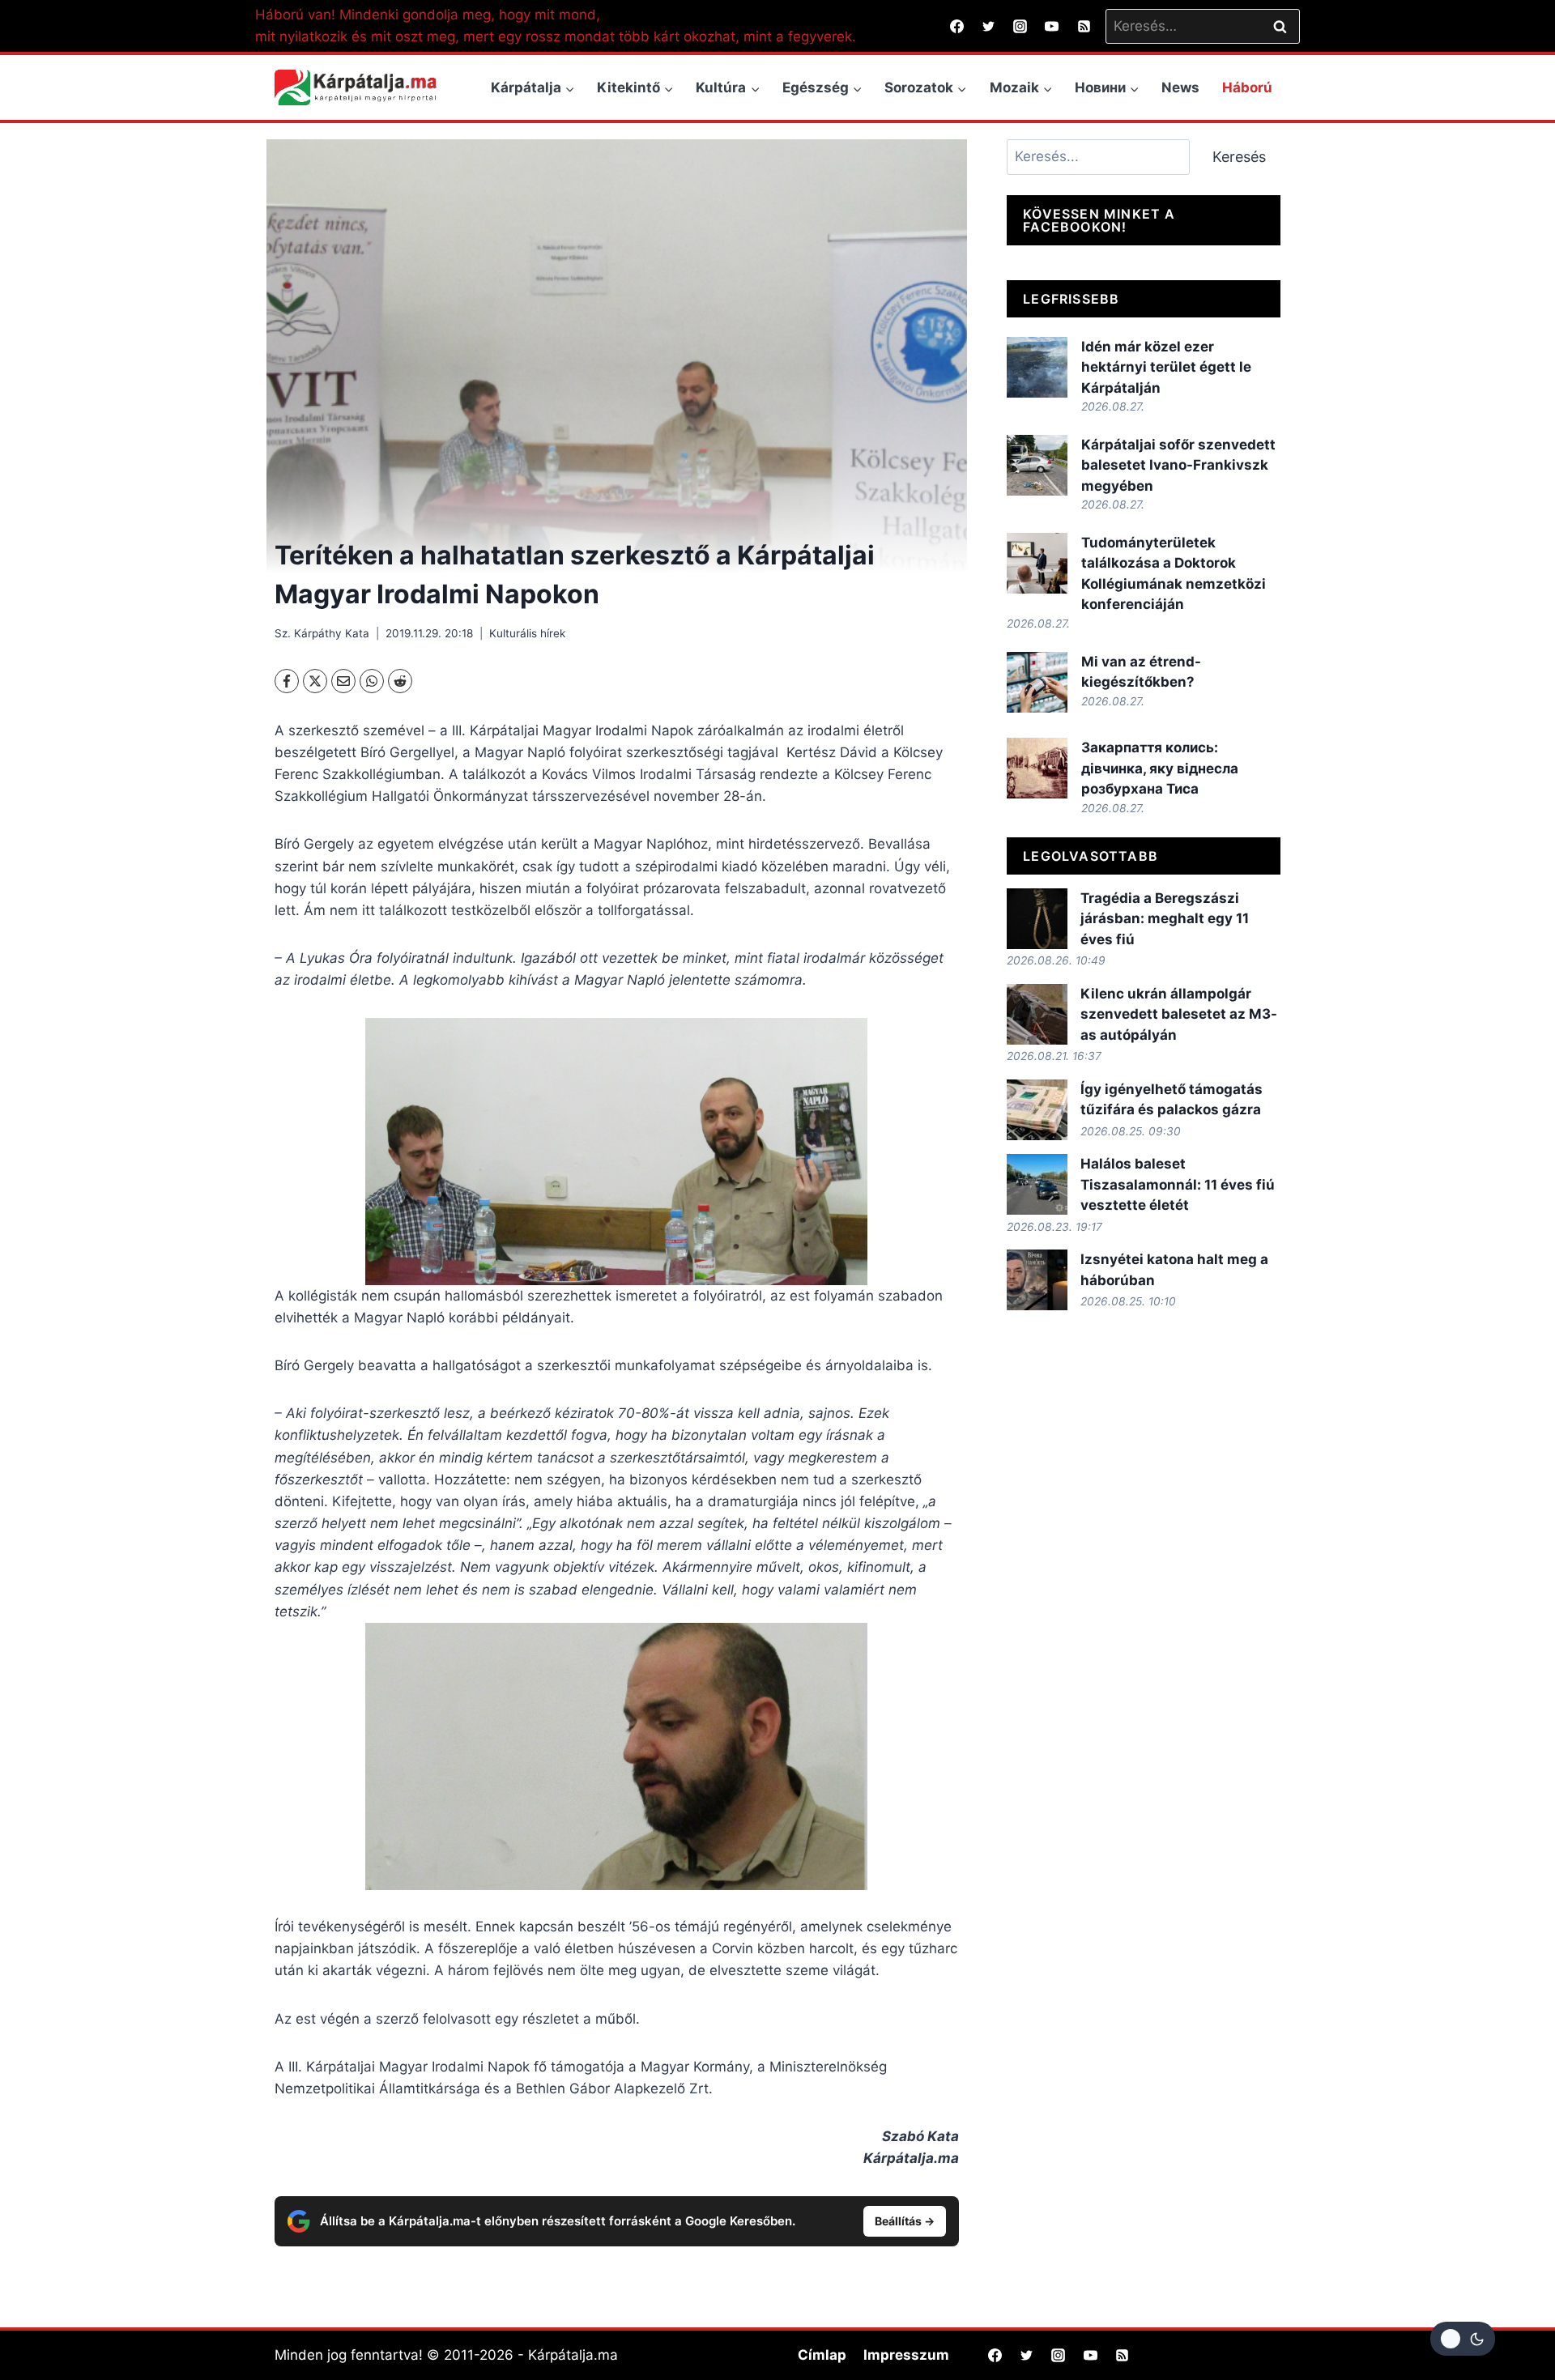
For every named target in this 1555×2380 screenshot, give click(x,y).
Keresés (1239, 157)
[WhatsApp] (372, 681)
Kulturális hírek (527, 633)
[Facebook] (957, 26)
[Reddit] (400, 681)
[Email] (343, 681)
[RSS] (1084, 26)
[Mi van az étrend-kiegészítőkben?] (1037, 682)
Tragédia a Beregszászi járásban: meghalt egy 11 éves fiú (1165, 919)
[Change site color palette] (1463, 2339)
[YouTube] (1052, 26)
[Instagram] (1020, 26)
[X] (315, 681)
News (1180, 87)
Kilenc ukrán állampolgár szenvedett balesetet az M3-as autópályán (1179, 1014)
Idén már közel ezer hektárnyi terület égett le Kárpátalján (1166, 367)
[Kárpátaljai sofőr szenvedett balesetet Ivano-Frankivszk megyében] (1037, 465)
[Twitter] (989, 26)
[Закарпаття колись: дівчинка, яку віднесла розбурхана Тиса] (1037, 768)
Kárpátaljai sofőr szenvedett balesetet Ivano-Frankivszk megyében (1178, 465)
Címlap (822, 2355)
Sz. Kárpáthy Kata (322, 633)
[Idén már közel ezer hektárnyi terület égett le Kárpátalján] (1037, 367)
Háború (1247, 87)
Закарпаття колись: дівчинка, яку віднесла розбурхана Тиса (1160, 768)
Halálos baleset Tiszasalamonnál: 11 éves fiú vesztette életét (1178, 1184)
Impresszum (906, 2355)
